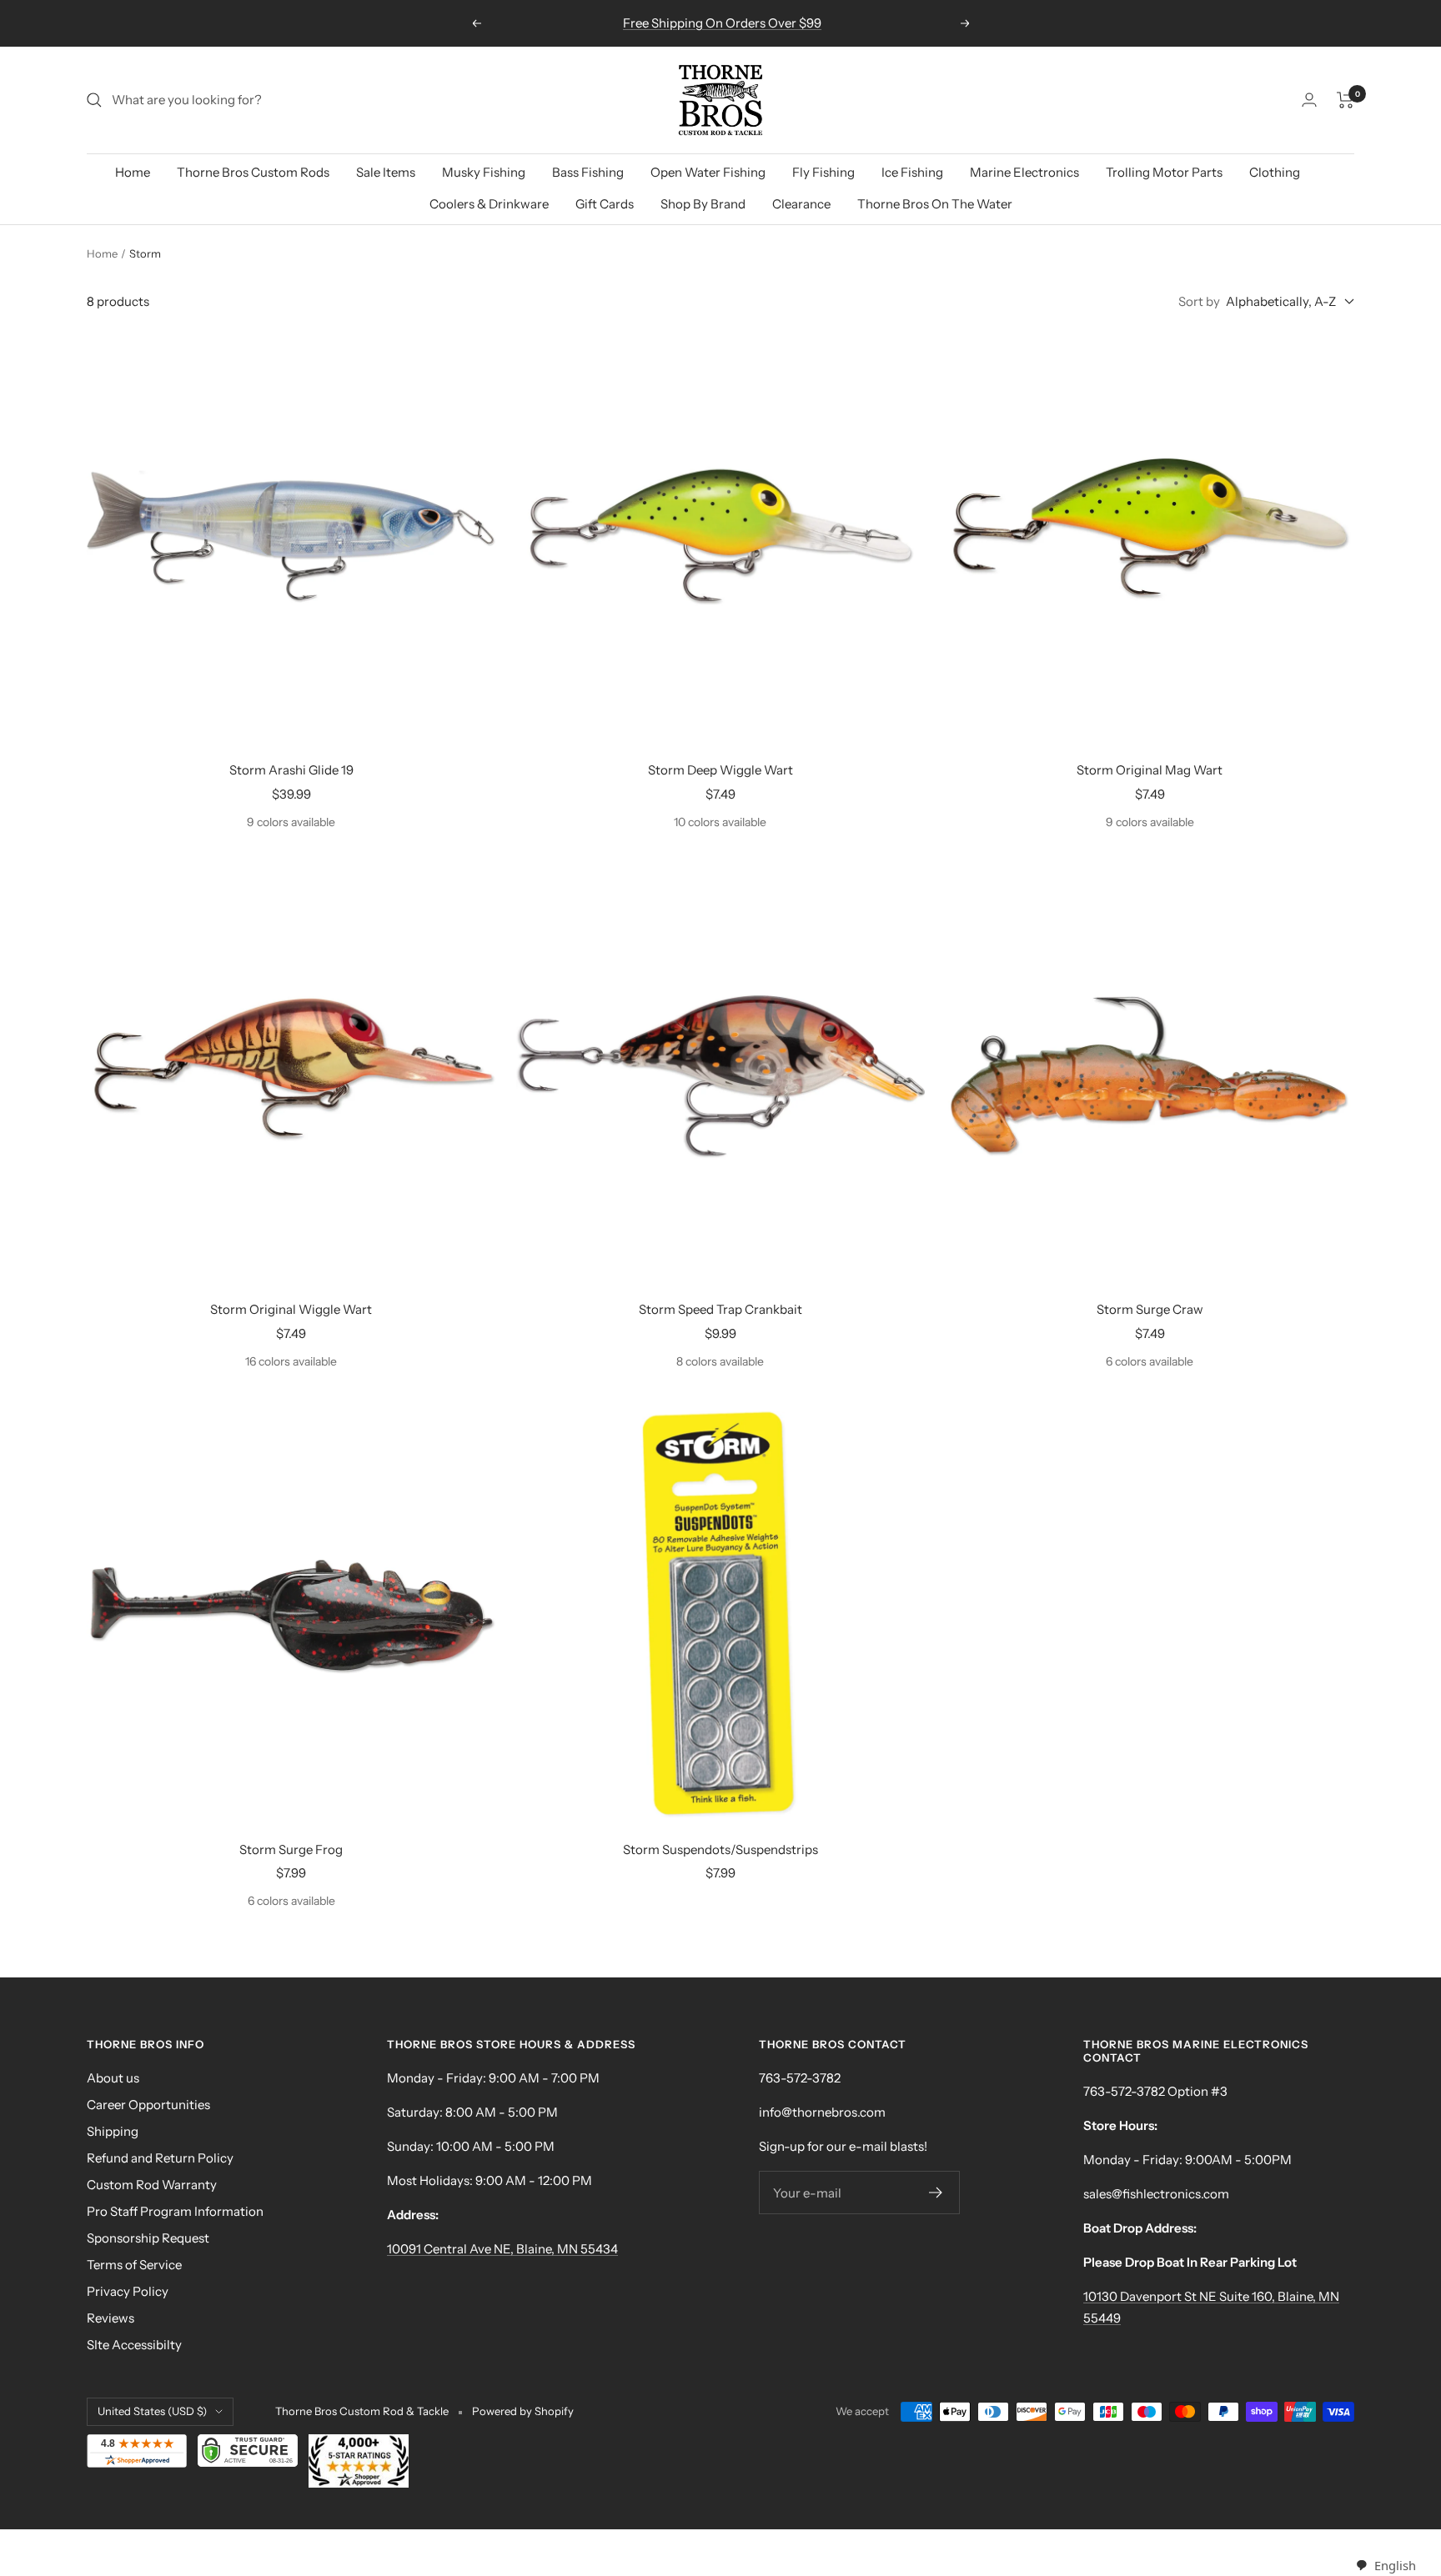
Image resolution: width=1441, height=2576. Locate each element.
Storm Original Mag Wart (1150, 770)
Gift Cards (605, 204)
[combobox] (1386, 2566)
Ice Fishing (912, 172)
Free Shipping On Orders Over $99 (722, 23)
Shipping (113, 2131)
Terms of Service (134, 2265)
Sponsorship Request (148, 2238)
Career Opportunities (148, 2105)
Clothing (1275, 172)
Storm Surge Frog (291, 1849)
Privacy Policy (128, 2291)
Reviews (110, 2318)
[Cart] (1346, 100)
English (1395, 2565)
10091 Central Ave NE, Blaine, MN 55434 (502, 2249)
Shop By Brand (703, 204)
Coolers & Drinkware (489, 204)
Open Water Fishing (708, 172)
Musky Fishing (484, 172)
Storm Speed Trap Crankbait (720, 1309)
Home (133, 172)
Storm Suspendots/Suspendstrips (720, 1849)
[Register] (936, 2193)
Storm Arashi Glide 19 (291, 770)
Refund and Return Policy (160, 2158)
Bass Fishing (588, 172)
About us (113, 2078)
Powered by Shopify (523, 2411)
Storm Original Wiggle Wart (291, 1309)
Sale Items (386, 172)
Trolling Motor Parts (1164, 172)
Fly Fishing (823, 172)
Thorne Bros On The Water (935, 204)
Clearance (801, 204)
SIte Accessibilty (134, 2345)
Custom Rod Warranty (152, 2185)
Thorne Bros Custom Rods (253, 172)
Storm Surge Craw (1150, 1309)
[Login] (1309, 100)
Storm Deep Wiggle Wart (720, 770)
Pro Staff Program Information (175, 2211)
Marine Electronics (1024, 172)
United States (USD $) (152, 2411)
